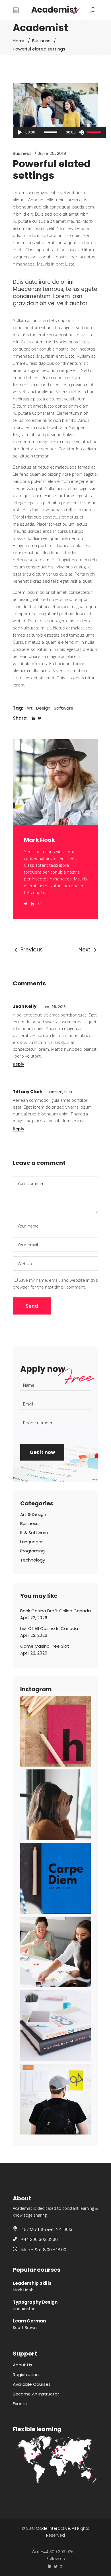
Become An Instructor (36, 2394)
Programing (32, 1551)
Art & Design (33, 1514)
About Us (22, 2365)
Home (19, 41)
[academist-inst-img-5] (55, 2026)
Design (43, 708)
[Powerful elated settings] (55, 823)
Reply (18, 1064)
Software (64, 708)
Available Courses (32, 2384)
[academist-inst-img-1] (55, 1731)
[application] (59, 132)
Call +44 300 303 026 (53, 2552)
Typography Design (35, 2302)
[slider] (95, 132)
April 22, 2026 (34, 1618)
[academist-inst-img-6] (55, 2099)
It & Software (34, 1533)
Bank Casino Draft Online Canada (55, 1611)
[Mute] (81, 132)
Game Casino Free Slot (45, 1646)
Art (30, 708)
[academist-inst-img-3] (55, 1878)
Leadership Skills (32, 2283)
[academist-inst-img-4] (55, 1952)
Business (41, 41)
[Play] (20, 132)
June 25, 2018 (52, 153)
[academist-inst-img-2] (55, 1805)
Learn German (29, 2321)
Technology (33, 1560)
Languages (32, 1542)
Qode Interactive (53, 2528)
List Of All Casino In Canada (49, 1628)
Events (20, 2404)
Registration (26, 2375)
